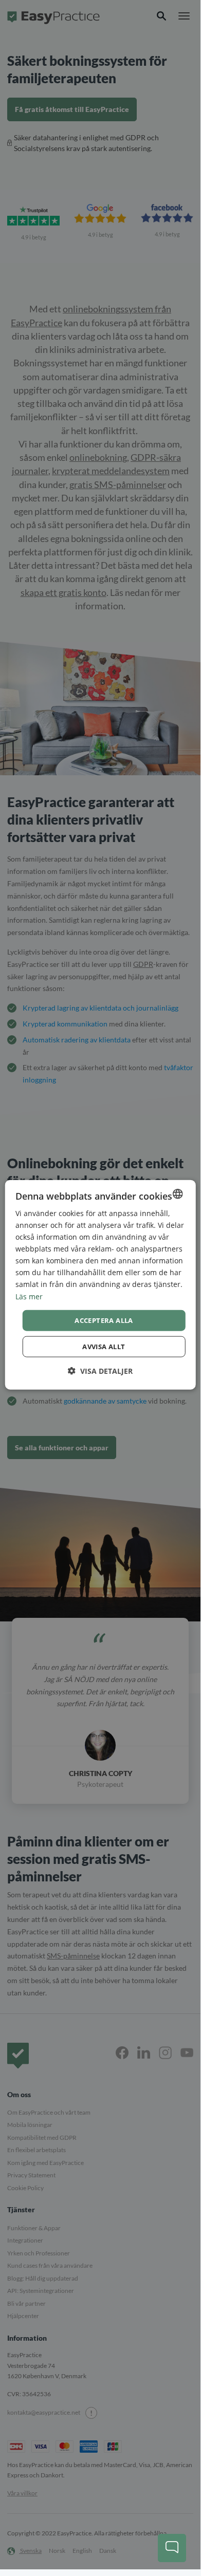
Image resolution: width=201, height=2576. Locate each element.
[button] (100, 1371)
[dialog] (100, 1285)
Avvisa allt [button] (104, 1347)
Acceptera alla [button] (104, 1320)
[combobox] (177, 1193)
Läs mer (29, 1296)
